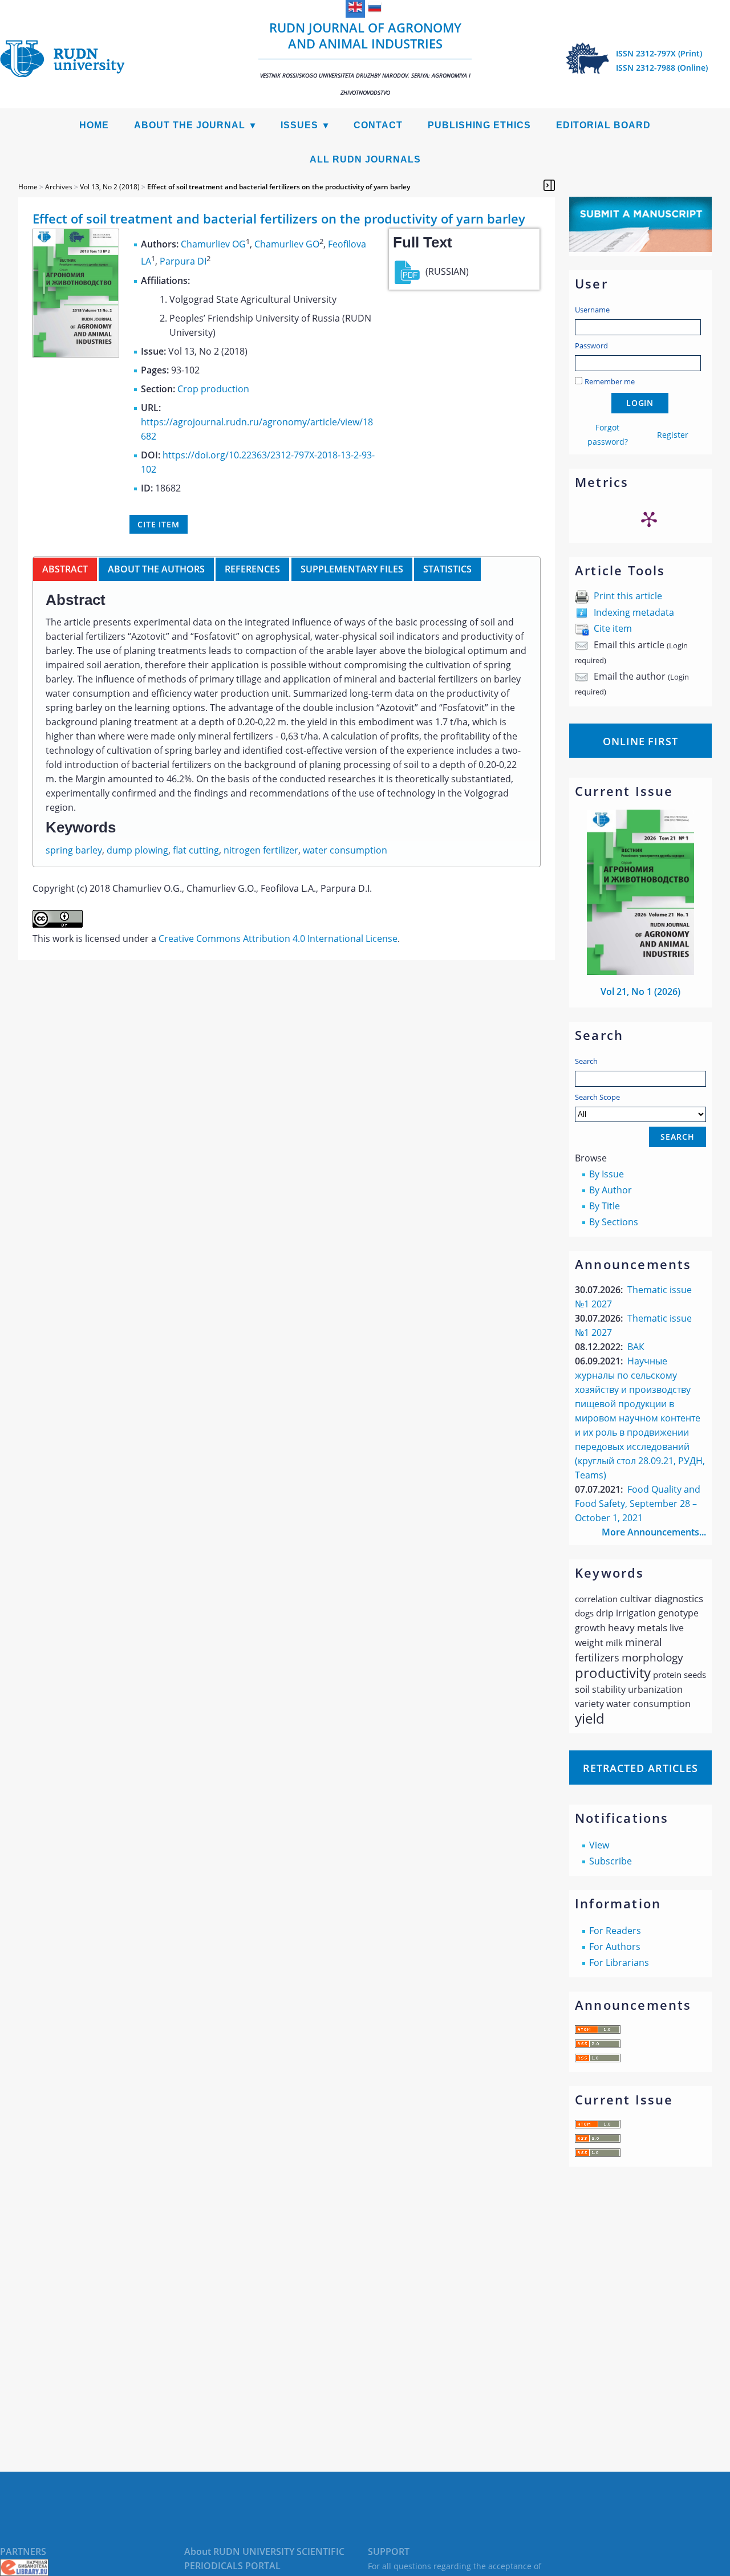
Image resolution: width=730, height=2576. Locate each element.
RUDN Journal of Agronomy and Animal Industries (365, 58)
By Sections (614, 1222)
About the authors (156, 569)
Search (586, 1061)
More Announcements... (654, 1532)
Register (673, 435)
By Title (605, 1206)
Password (591, 346)
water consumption (345, 850)
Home (94, 125)
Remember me (610, 381)
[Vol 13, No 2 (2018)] (76, 354)
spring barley (74, 850)
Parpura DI (183, 262)
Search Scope (597, 1097)
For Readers (615, 1931)
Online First (640, 741)
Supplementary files (352, 569)
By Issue (607, 1174)
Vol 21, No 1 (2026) (640, 992)
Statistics (447, 569)
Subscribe (611, 1861)
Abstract (65, 569)
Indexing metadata (634, 612)
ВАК (636, 1347)
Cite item (613, 628)
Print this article (628, 596)
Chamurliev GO (287, 244)
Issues (299, 125)
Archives (59, 187)
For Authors (615, 1947)
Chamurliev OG (213, 244)
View (599, 1845)
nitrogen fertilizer (261, 850)
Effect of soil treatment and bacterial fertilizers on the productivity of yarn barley (279, 187)
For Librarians (619, 1963)
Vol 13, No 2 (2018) (110, 187)
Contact (378, 125)
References (252, 569)
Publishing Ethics (479, 125)
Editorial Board (603, 125)
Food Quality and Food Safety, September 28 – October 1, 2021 (638, 1504)
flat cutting (196, 850)
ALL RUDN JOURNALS (365, 159)
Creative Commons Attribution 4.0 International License (278, 938)
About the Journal (190, 125)
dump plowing (137, 850)
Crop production (213, 389)
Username (592, 310)
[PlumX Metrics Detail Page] (649, 519)
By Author (611, 1190)
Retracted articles (640, 1768)
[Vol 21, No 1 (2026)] (640, 972)
